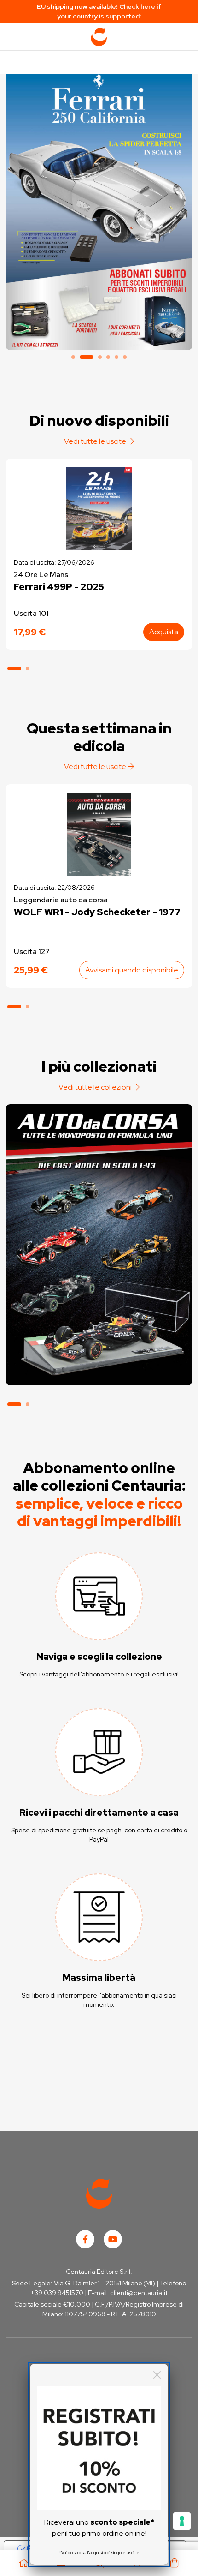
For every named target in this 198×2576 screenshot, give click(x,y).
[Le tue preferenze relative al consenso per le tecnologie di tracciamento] (182, 2521)
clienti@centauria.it (139, 2293)
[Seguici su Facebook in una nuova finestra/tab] (85, 2239)
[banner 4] (108, 357)
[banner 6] (125, 357)
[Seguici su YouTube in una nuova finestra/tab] (113, 2239)
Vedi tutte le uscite (96, 441)
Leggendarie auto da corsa (61, 900)
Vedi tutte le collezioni (96, 1087)
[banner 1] (73, 357)
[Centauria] (99, 37)
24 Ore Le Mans (41, 575)
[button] (14, 668)
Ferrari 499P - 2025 (59, 587)
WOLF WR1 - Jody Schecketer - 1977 (97, 912)
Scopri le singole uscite (99, 1368)
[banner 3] (100, 357)
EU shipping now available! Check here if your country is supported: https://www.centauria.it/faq (99, 12)
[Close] (157, 2375)
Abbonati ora (99, 1342)
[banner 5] (116, 357)
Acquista (164, 632)
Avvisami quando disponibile (132, 970)
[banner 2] (99, 210)
